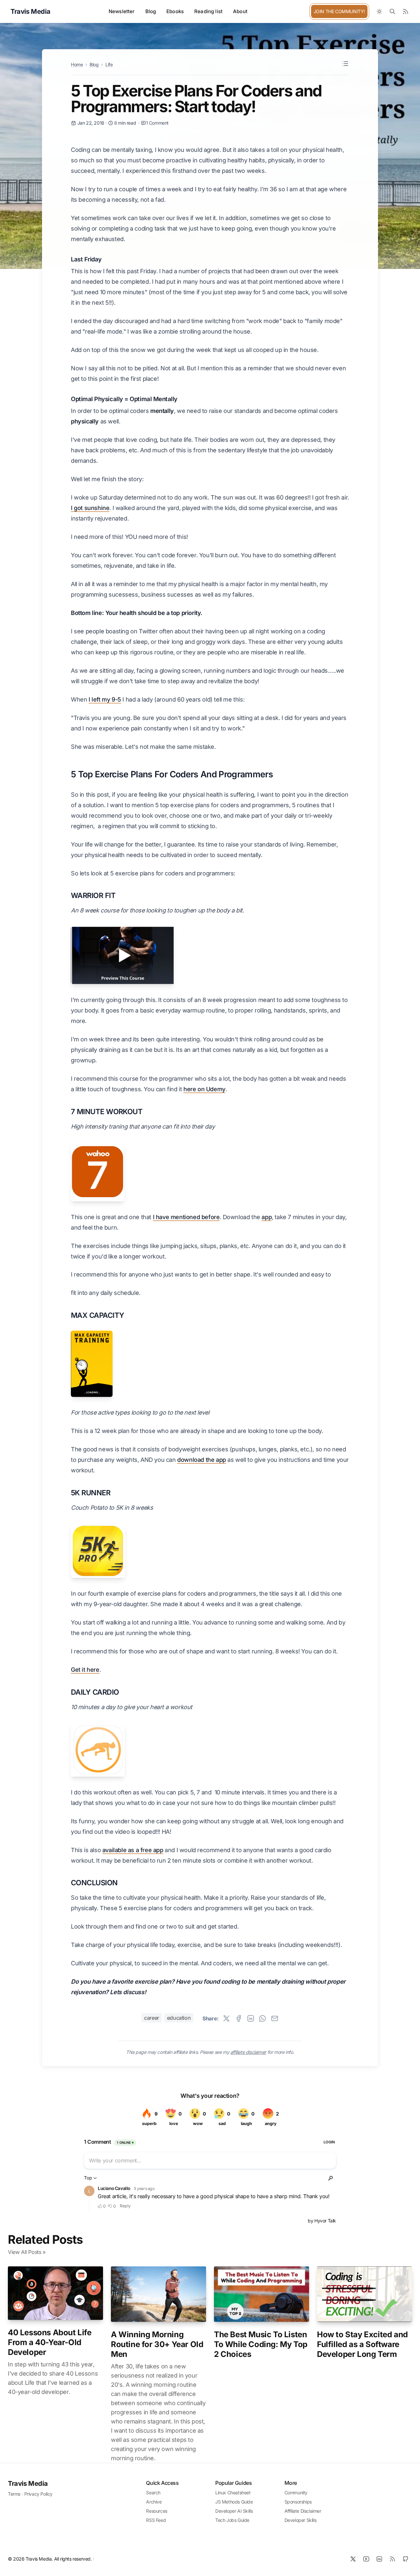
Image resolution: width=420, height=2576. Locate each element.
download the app (202, 1460)
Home (77, 64)
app (267, 1217)
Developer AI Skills (234, 2511)
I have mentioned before (186, 1217)
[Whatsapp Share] (262, 2018)
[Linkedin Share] (251, 2018)
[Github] (406, 2559)
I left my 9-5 (105, 699)
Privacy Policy (38, 2494)
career (152, 2018)
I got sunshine (90, 508)
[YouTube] (366, 2559)
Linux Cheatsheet (233, 2493)
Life (109, 64)
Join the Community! (339, 11)
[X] (353, 2559)
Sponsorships (298, 2502)
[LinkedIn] (379, 2559)
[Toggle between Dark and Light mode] (379, 11)
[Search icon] (392, 11)
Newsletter (122, 11)
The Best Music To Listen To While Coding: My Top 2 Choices (261, 2344)
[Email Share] (275, 2018)
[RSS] (392, 2559)
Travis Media (28, 2484)
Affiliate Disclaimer (303, 2511)
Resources (157, 2511)
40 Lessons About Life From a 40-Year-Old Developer (50, 2342)
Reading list (208, 11)
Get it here (85, 1670)
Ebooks (175, 11)
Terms (14, 2494)
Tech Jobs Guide (232, 2520)
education (179, 2018)
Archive (154, 2502)
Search (153, 2493)
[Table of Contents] (345, 64)
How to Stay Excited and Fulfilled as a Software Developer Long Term (362, 2344)
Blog (151, 11)
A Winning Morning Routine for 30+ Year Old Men (157, 2344)
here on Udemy (204, 1089)
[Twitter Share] (226, 2018)
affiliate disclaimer (248, 2052)
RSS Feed (156, 2520)
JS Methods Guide (234, 2502)
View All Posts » (27, 2252)
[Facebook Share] (239, 2018)
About (240, 11)
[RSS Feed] (406, 11)
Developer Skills (301, 2520)
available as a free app (133, 1850)
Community (296, 2493)
